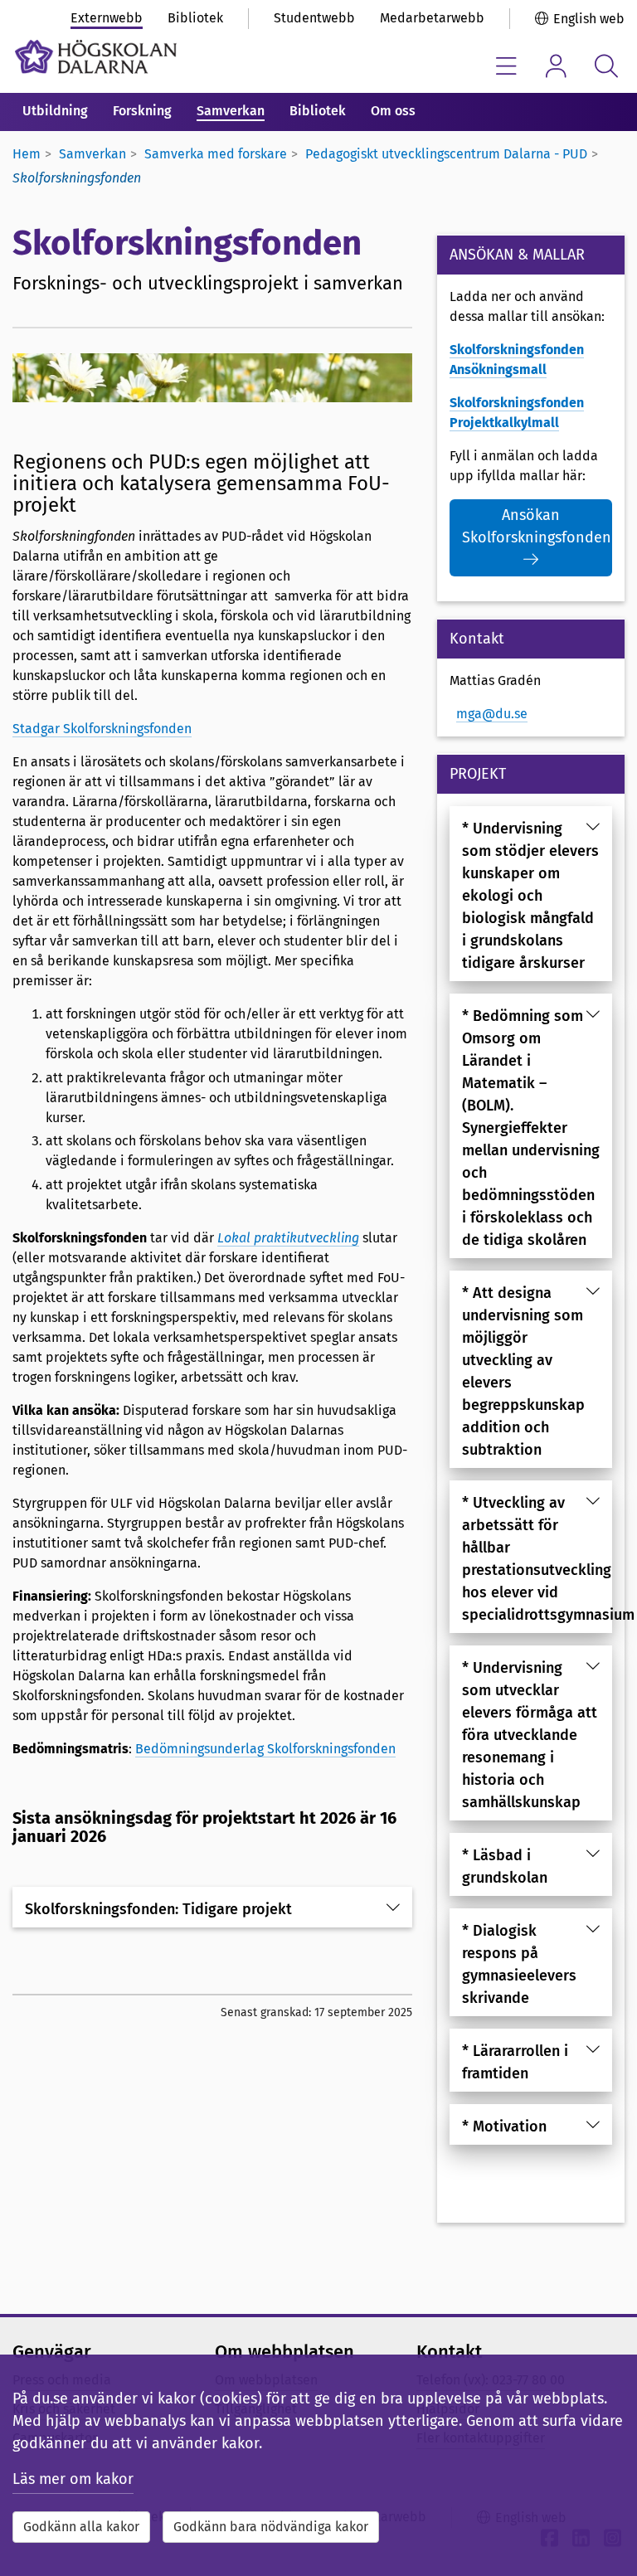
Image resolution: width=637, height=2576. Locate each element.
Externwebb (107, 18)
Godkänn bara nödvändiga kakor (271, 2527)
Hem (27, 154)
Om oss (393, 111)
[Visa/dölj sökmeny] (606, 66)
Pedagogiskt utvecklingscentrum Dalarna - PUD (446, 154)
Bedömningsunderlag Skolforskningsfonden (265, 1749)
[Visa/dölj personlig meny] (556, 66)
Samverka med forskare (216, 154)
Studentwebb (314, 18)
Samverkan (231, 111)
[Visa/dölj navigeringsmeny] (506, 66)
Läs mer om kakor (73, 2479)
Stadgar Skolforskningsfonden (102, 729)
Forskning (142, 111)
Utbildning (55, 111)
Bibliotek (195, 18)
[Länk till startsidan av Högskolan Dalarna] (96, 57)
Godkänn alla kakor (81, 2527)
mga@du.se (492, 714)
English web (589, 19)
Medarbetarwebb (432, 18)
